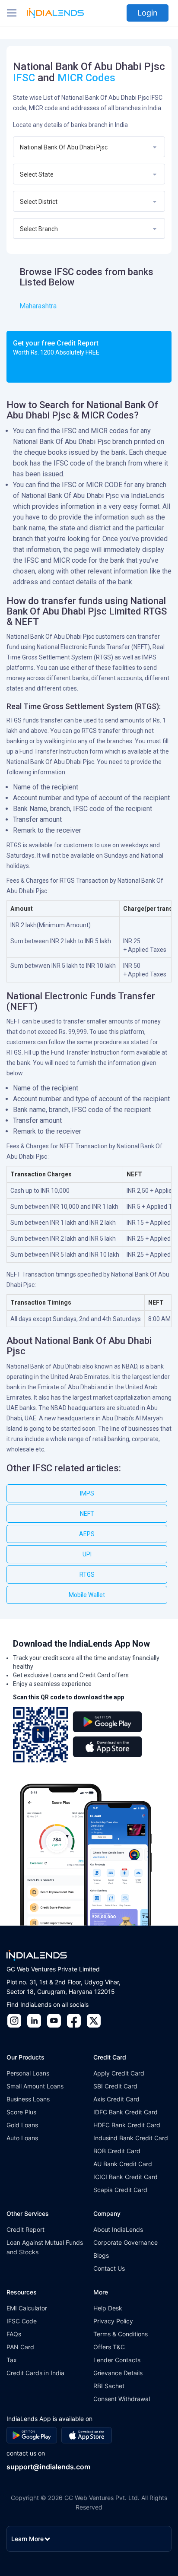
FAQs (14, 2334)
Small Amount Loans (35, 2086)
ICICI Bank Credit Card (126, 2177)
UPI (87, 1554)
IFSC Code (22, 2321)
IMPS (87, 1493)
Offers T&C (109, 2347)
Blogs (101, 2255)
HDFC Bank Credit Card (127, 2125)
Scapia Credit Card (120, 2190)
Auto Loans (22, 2138)
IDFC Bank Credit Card (126, 2112)
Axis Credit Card (116, 2099)
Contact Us (109, 2268)
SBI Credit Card (115, 2086)
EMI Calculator (27, 2308)
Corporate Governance (126, 2242)
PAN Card (20, 2347)
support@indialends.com (48, 2467)
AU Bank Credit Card (123, 2164)
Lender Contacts (117, 2360)
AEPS (87, 1534)
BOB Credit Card (117, 2151)
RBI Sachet (109, 2386)
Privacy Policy (113, 2321)
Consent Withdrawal (122, 2399)
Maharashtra (38, 306)
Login (148, 13)
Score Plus (21, 2112)
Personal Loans (28, 2073)
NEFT (87, 1514)
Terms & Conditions (121, 2334)
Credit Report (25, 2229)
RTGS (87, 1575)
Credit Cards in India (35, 2373)
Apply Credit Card (119, 2073)
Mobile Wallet (87, 1595)
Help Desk (108, 2308)
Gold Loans (22, 2125)
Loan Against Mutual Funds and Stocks (45, 2247)
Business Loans (28, 2099)
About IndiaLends (118, 2229)
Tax (12, 2360)
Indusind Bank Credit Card (131, 2138)
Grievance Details (118, 2373)
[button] (12, 13)
